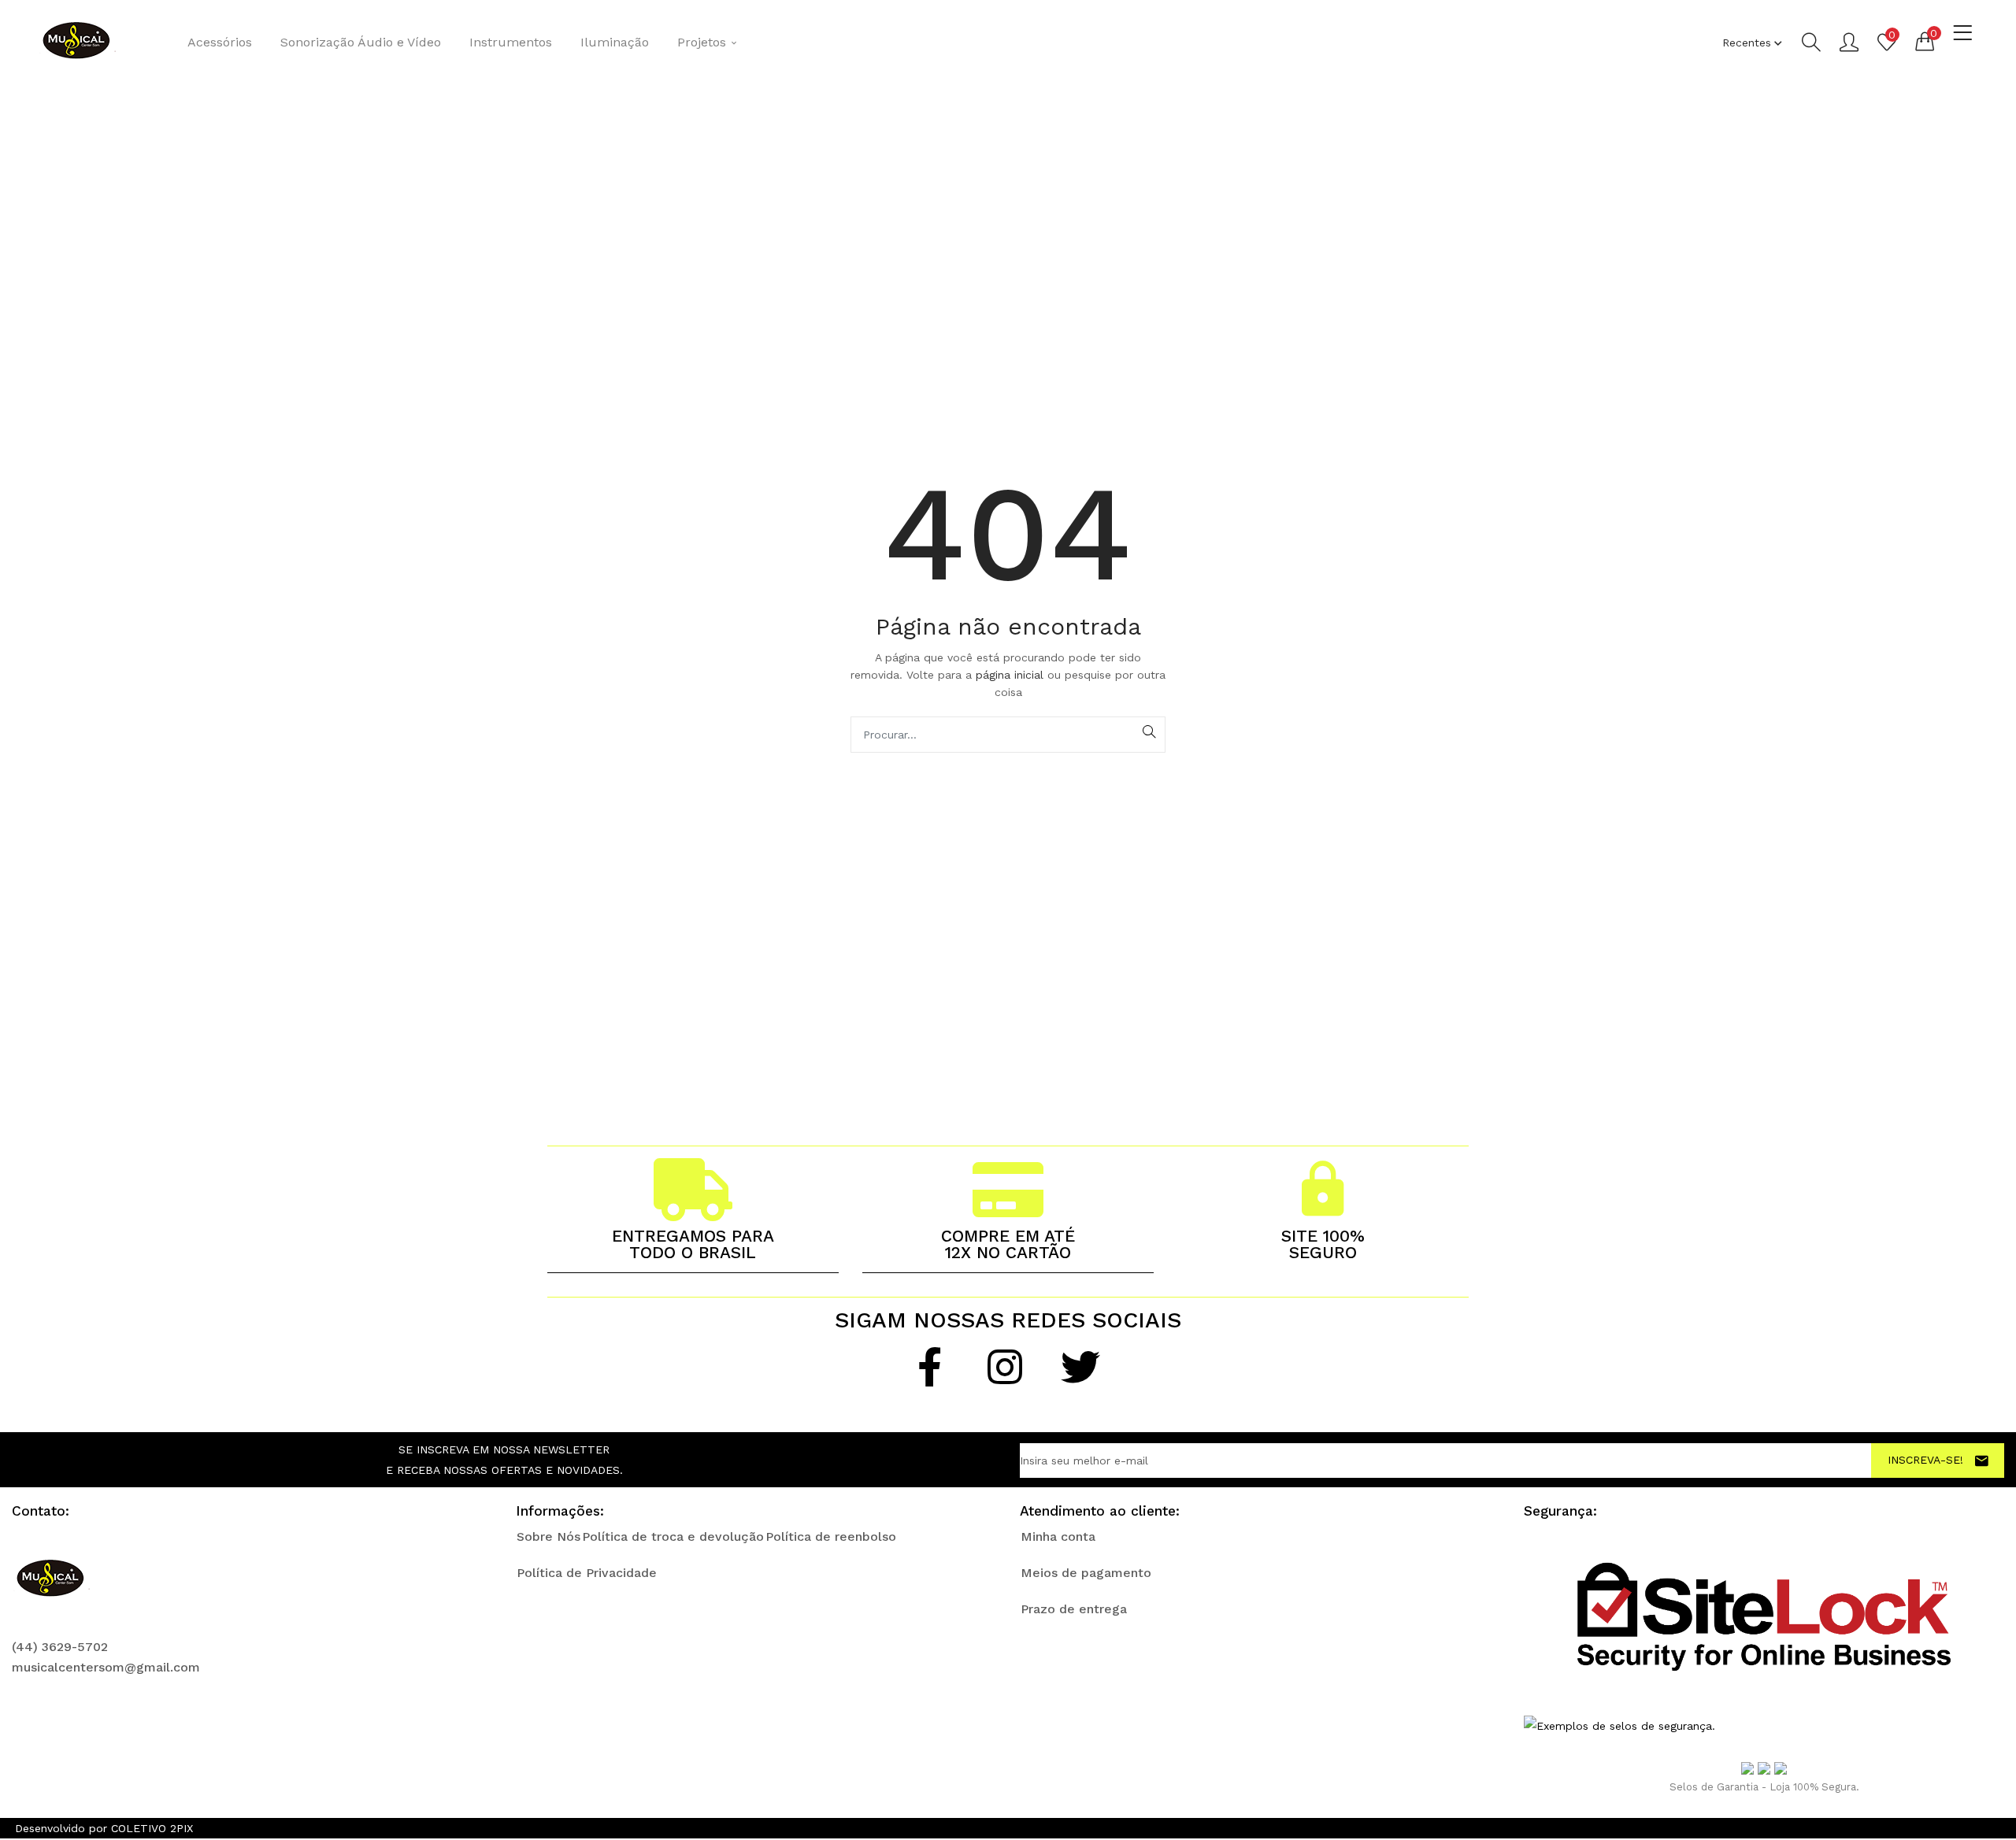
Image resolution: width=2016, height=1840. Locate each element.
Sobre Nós (548, 1536)
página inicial (1012, 675)
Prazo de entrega (1074, 1609)
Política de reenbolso (831, 1536)
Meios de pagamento (1086, 1573)
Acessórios (220, 42)
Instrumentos (511, 42)
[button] (1925, 41)
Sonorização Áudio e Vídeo (361, 42)
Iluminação (615, 42)
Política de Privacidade (587, 1573)
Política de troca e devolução (673, 1536)
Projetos (704, 42)
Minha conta (1058, 1536)
